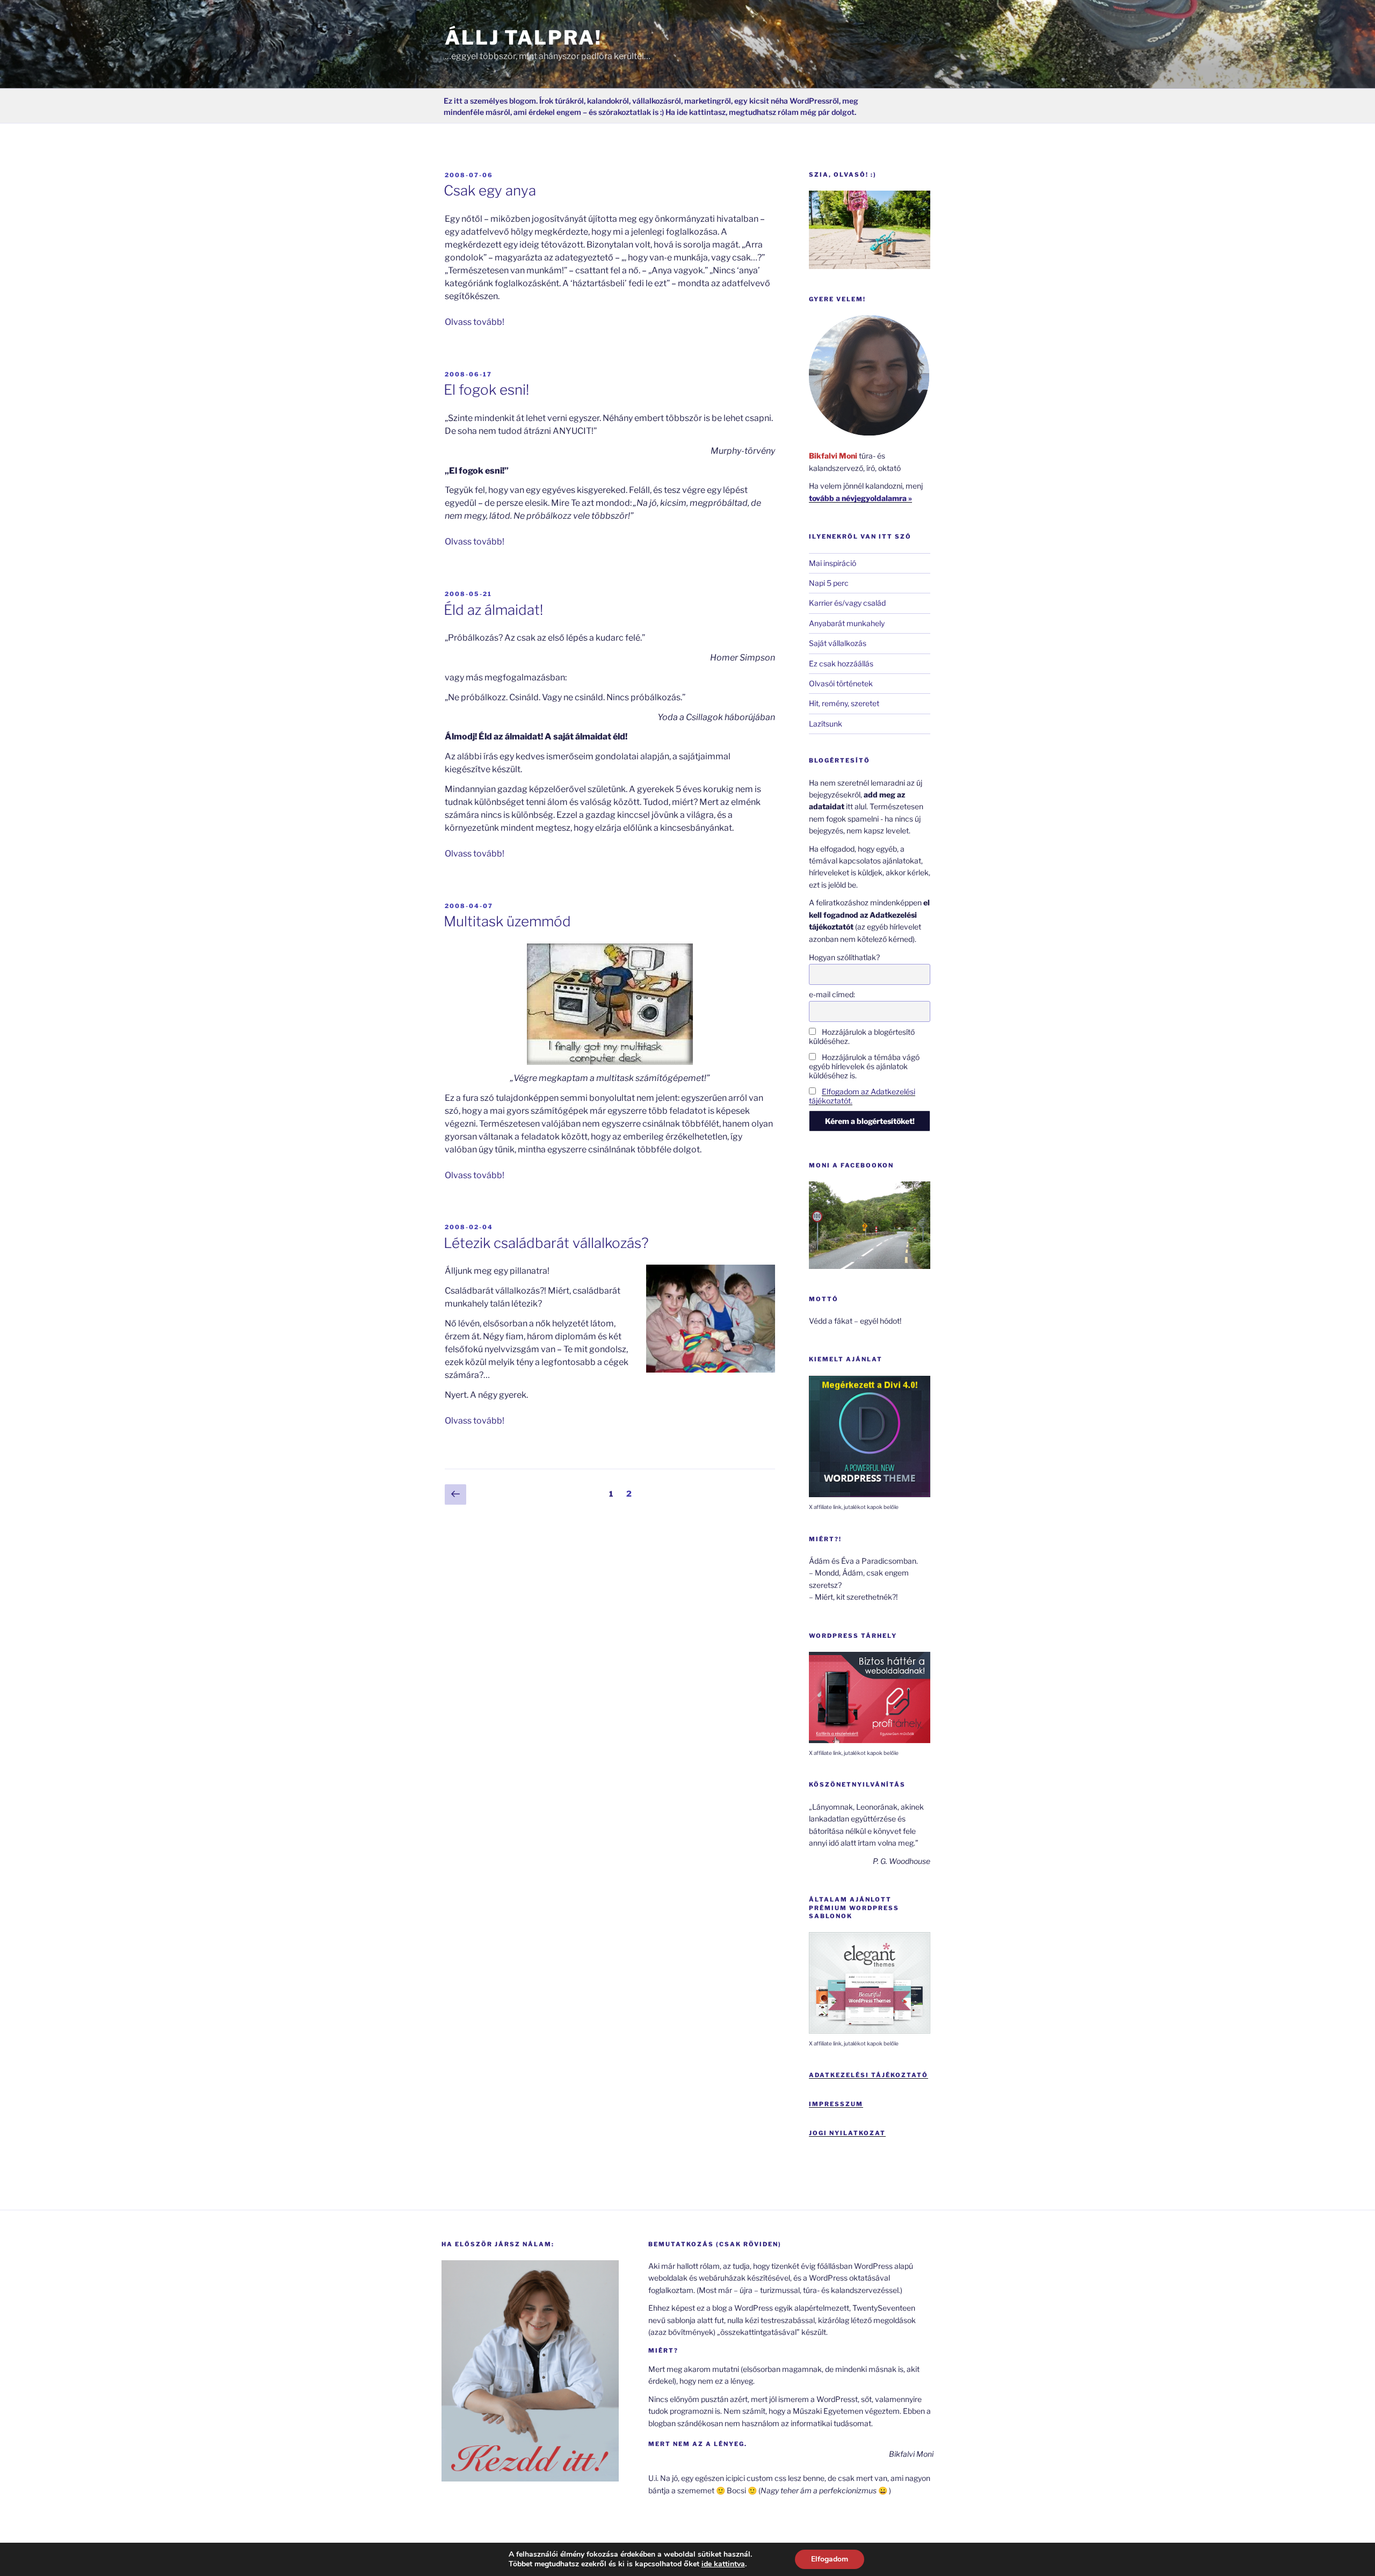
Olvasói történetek (841, 683)
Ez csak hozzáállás (841, 663)
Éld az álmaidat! (493, 610)
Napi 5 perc (829, 583)
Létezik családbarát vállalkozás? (546, 1243)
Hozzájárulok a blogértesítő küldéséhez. (862, 1036)
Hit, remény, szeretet (844, 703)
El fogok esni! (486, 390)
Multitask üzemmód (507, 921)
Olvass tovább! (475, 322)
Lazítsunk (826, 724)
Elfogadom (830, 2559)
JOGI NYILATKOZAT (847, 2133)
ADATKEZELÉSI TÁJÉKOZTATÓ (869, 2075)
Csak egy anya (490, 190)
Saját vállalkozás (838, 643)
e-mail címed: (832, 994)
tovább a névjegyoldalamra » (860, 498)
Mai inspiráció (833, 563)
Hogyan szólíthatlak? (844, 957)
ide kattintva (723, 2564)
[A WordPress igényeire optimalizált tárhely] (870, 1740)
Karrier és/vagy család (847, 603)
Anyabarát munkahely (847, 623)
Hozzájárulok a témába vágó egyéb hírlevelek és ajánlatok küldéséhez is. (864, 1066)
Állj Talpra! (523, 38)
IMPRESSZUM (836, 2104)
